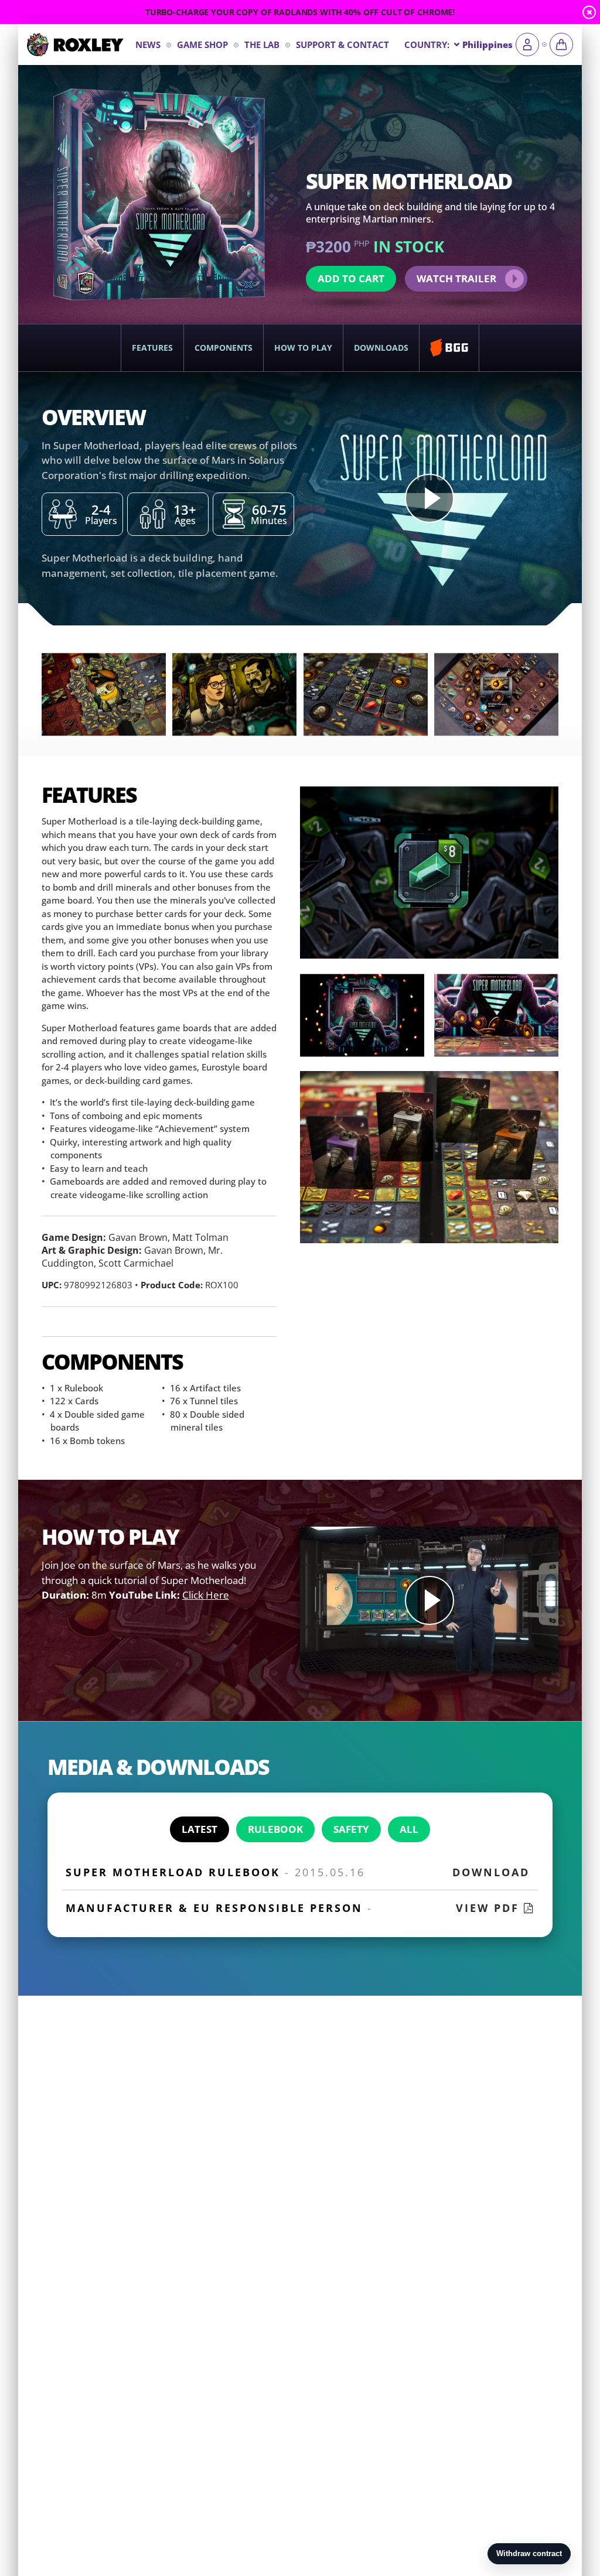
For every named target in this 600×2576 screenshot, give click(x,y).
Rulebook (275, 1829)
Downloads (381, 348)
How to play (303, 348)
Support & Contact (342, 45)
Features (152, 348)
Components (224, 348)
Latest (200, 1829)
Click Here (206, 1595)
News (148, 45)
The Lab (262, 45)
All (409, 1829)
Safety (351, 1829)
